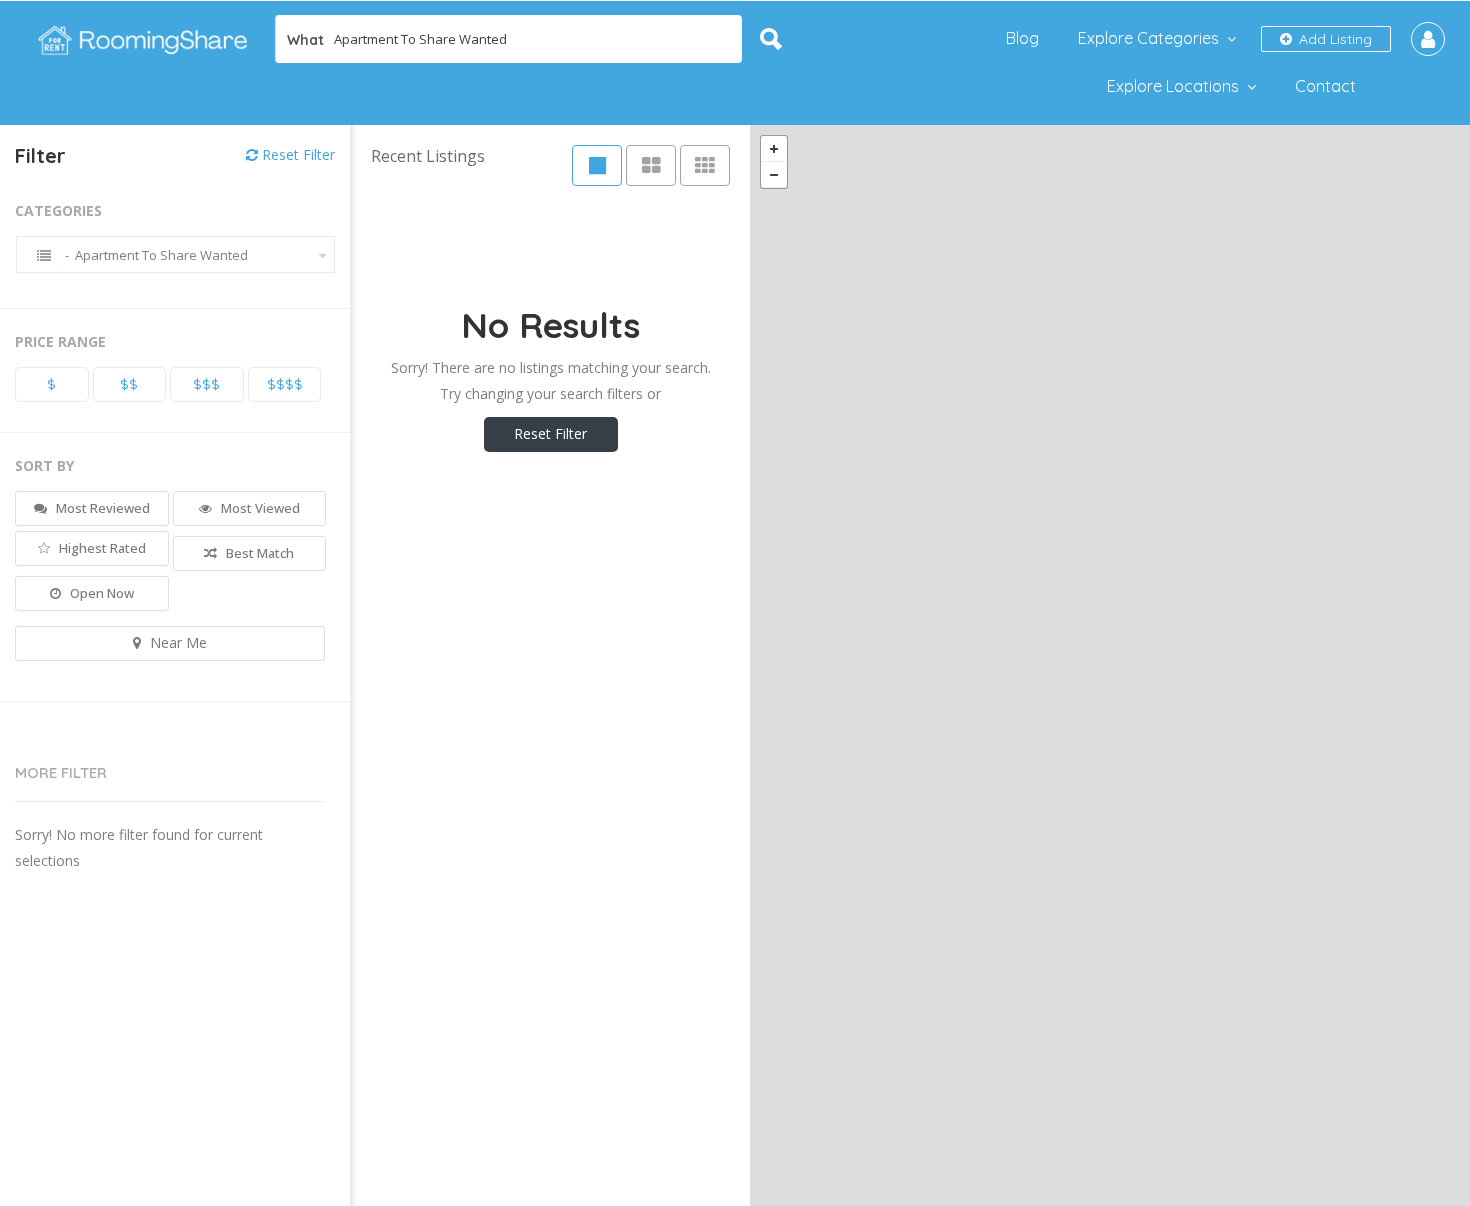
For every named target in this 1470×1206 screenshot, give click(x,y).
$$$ (206, 384)
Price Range (60, 341)
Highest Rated (101, 548)
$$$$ (285, 384)
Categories (58, 210)
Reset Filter (296, 154)
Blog (1022, 38)
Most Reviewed (101, 508)
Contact (1325, 86)
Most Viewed (259, 508)
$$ (129, 384)
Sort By (44, 465)
